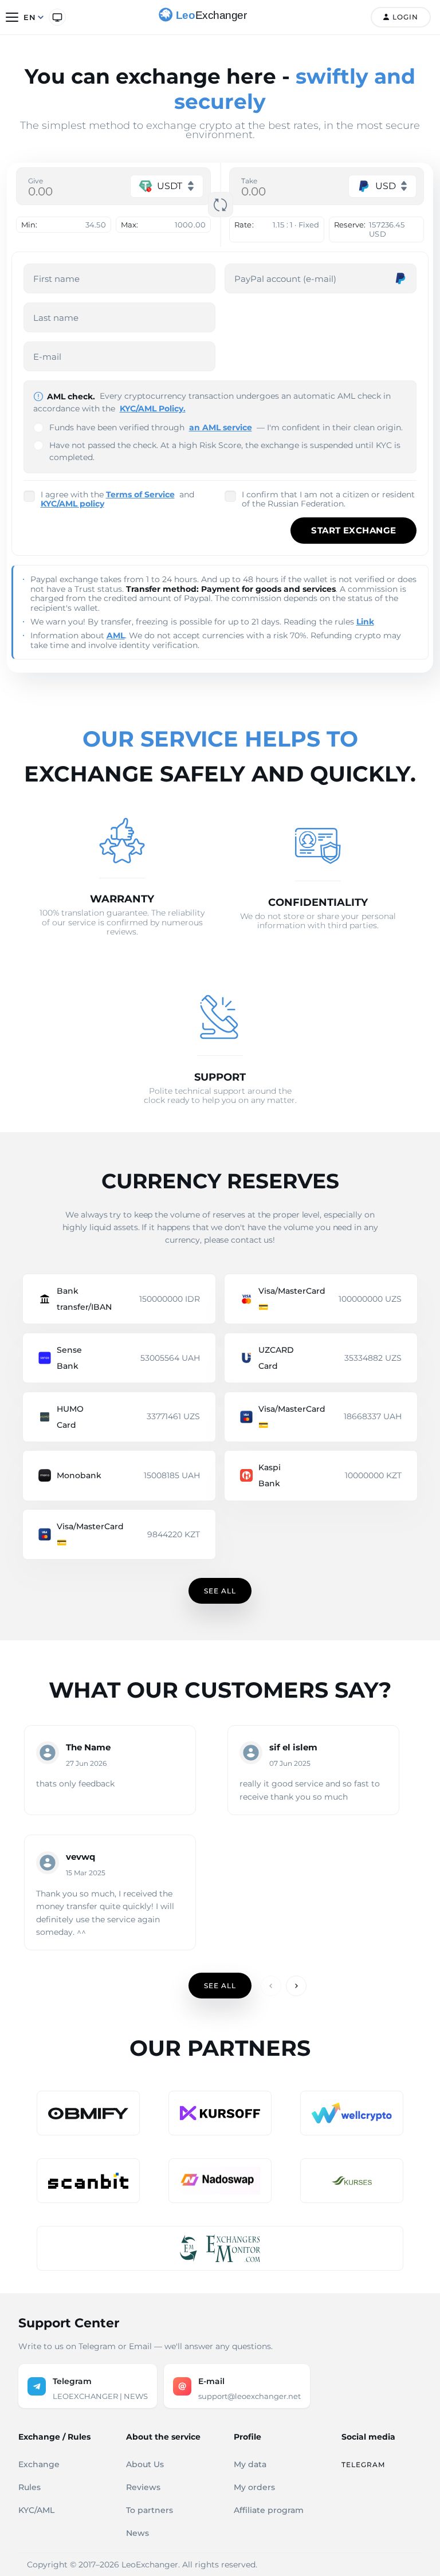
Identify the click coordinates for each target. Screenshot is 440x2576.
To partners (150, 2510)
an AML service (221, 427)
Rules (30, 2487)
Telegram (363, 2465)
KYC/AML (36, 2510)
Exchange (39, 2464)
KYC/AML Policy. (153, 409)
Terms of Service (140, 494)
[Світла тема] (57, 17)
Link (365, 622)
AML (116, 635)
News (137, 2533)
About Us (145, 2464)
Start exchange (353, 530)
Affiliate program (269, 2510)
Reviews (143, 2487)
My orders (254, 2487)
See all (220, 1591)
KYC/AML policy (72, 504)
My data (250, 2464)
